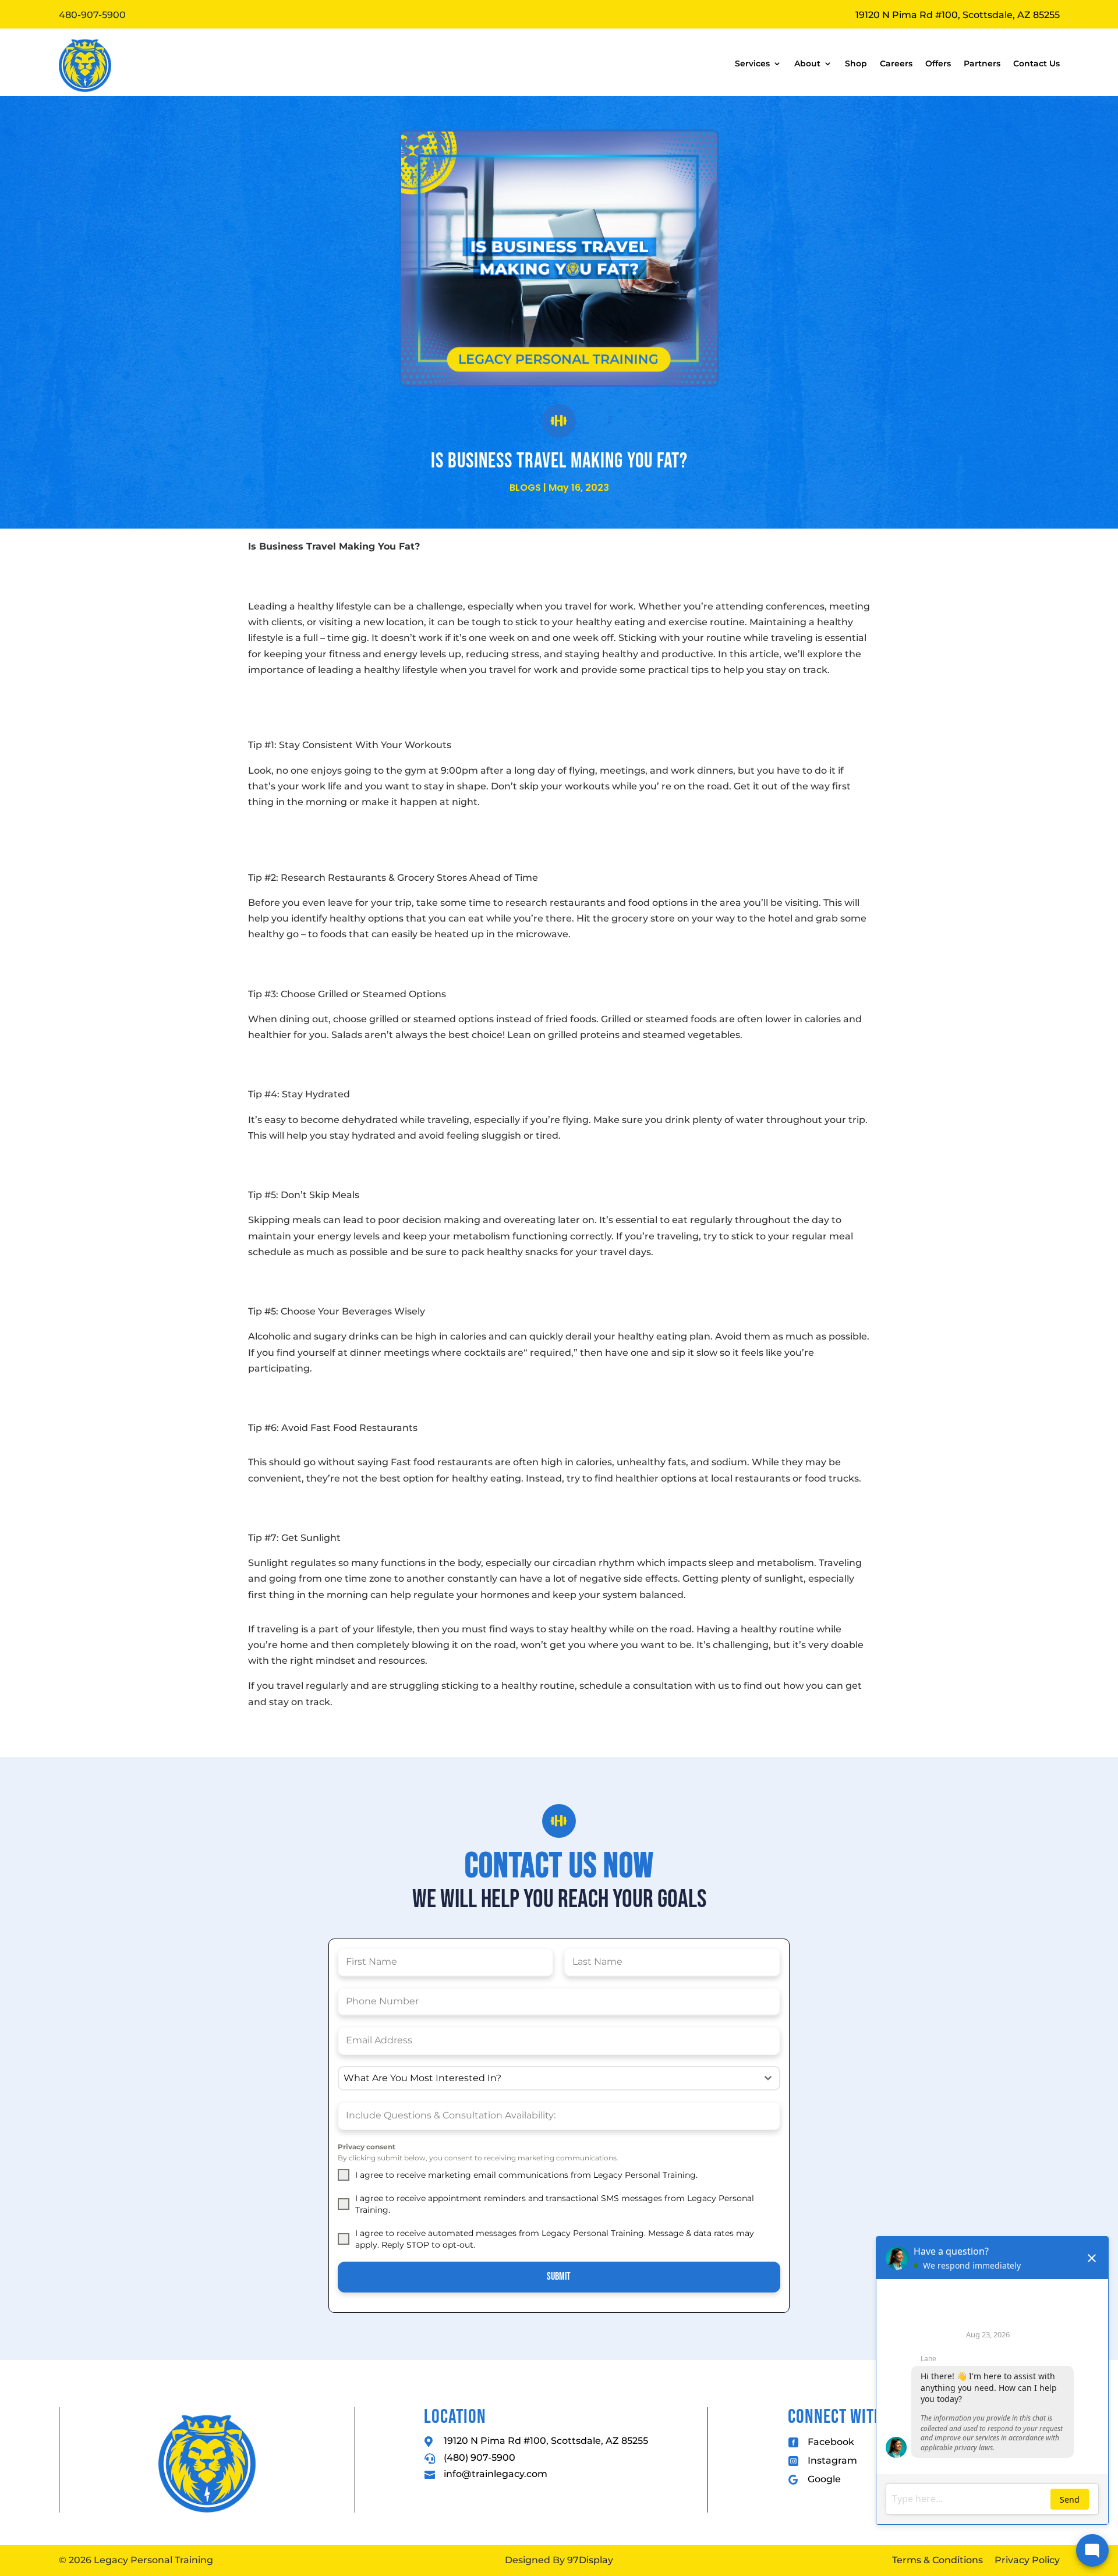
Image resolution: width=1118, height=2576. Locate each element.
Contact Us (1036, 63)
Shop (856, 63)
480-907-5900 (92, 15)
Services (752, 63)
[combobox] (559, 2078)
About (807, 63)
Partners (982, 63)
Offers (938, 63)
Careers (896, 63)
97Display (590, 2560)
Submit (559, 2276)
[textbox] (548, 2078)
